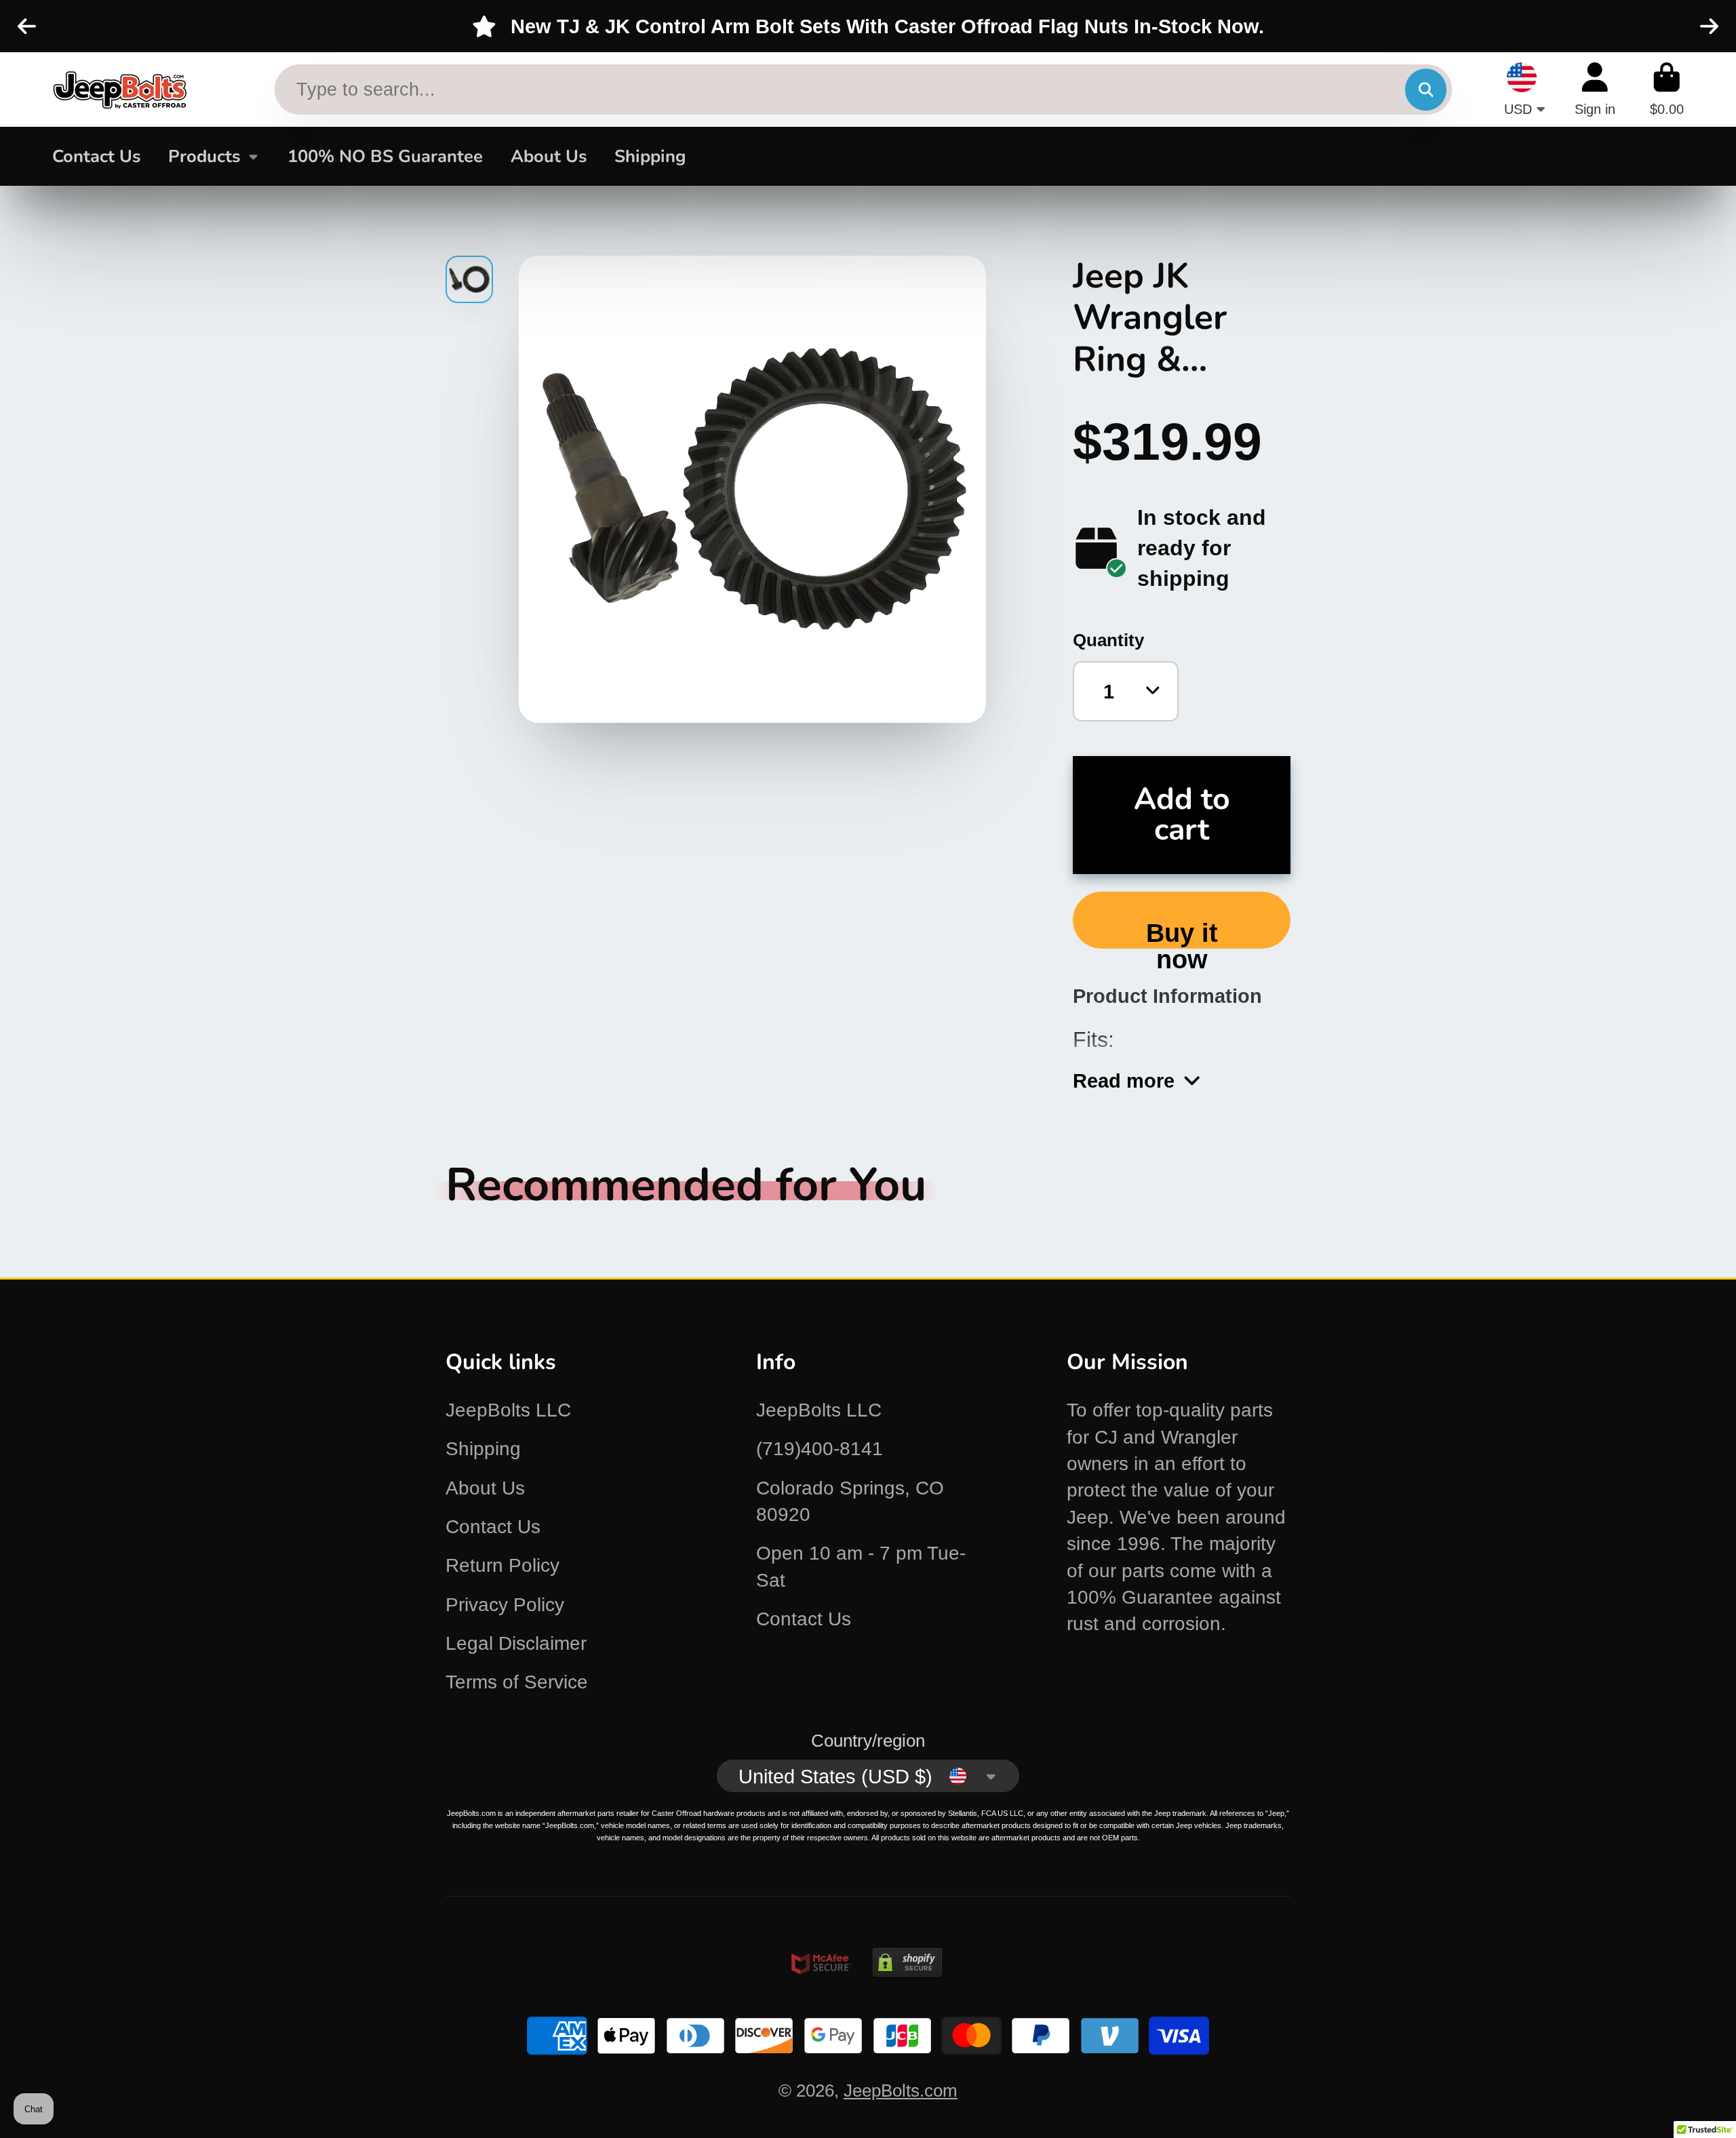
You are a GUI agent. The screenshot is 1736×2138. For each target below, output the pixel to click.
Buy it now (1182, 933)
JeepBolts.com (901, 2091)
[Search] (1426, 90)
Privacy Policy (505, 1605)
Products (204, 156)
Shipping (650, 156)
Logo (120, 90)
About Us (549, 156)
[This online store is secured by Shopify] (907, 1987)
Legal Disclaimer (516, 1643)
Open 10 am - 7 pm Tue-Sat (861, 1566)
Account (1595, 89)
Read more (1124, 1081)
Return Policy (502, 1565)
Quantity (1108, 640)
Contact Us (96, 156)
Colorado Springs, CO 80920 (850, 1501)
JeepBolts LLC (508, 1410)
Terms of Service (517, 1682)
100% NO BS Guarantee (385, 156)
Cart (1667, 89)
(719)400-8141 (820, 1449)
